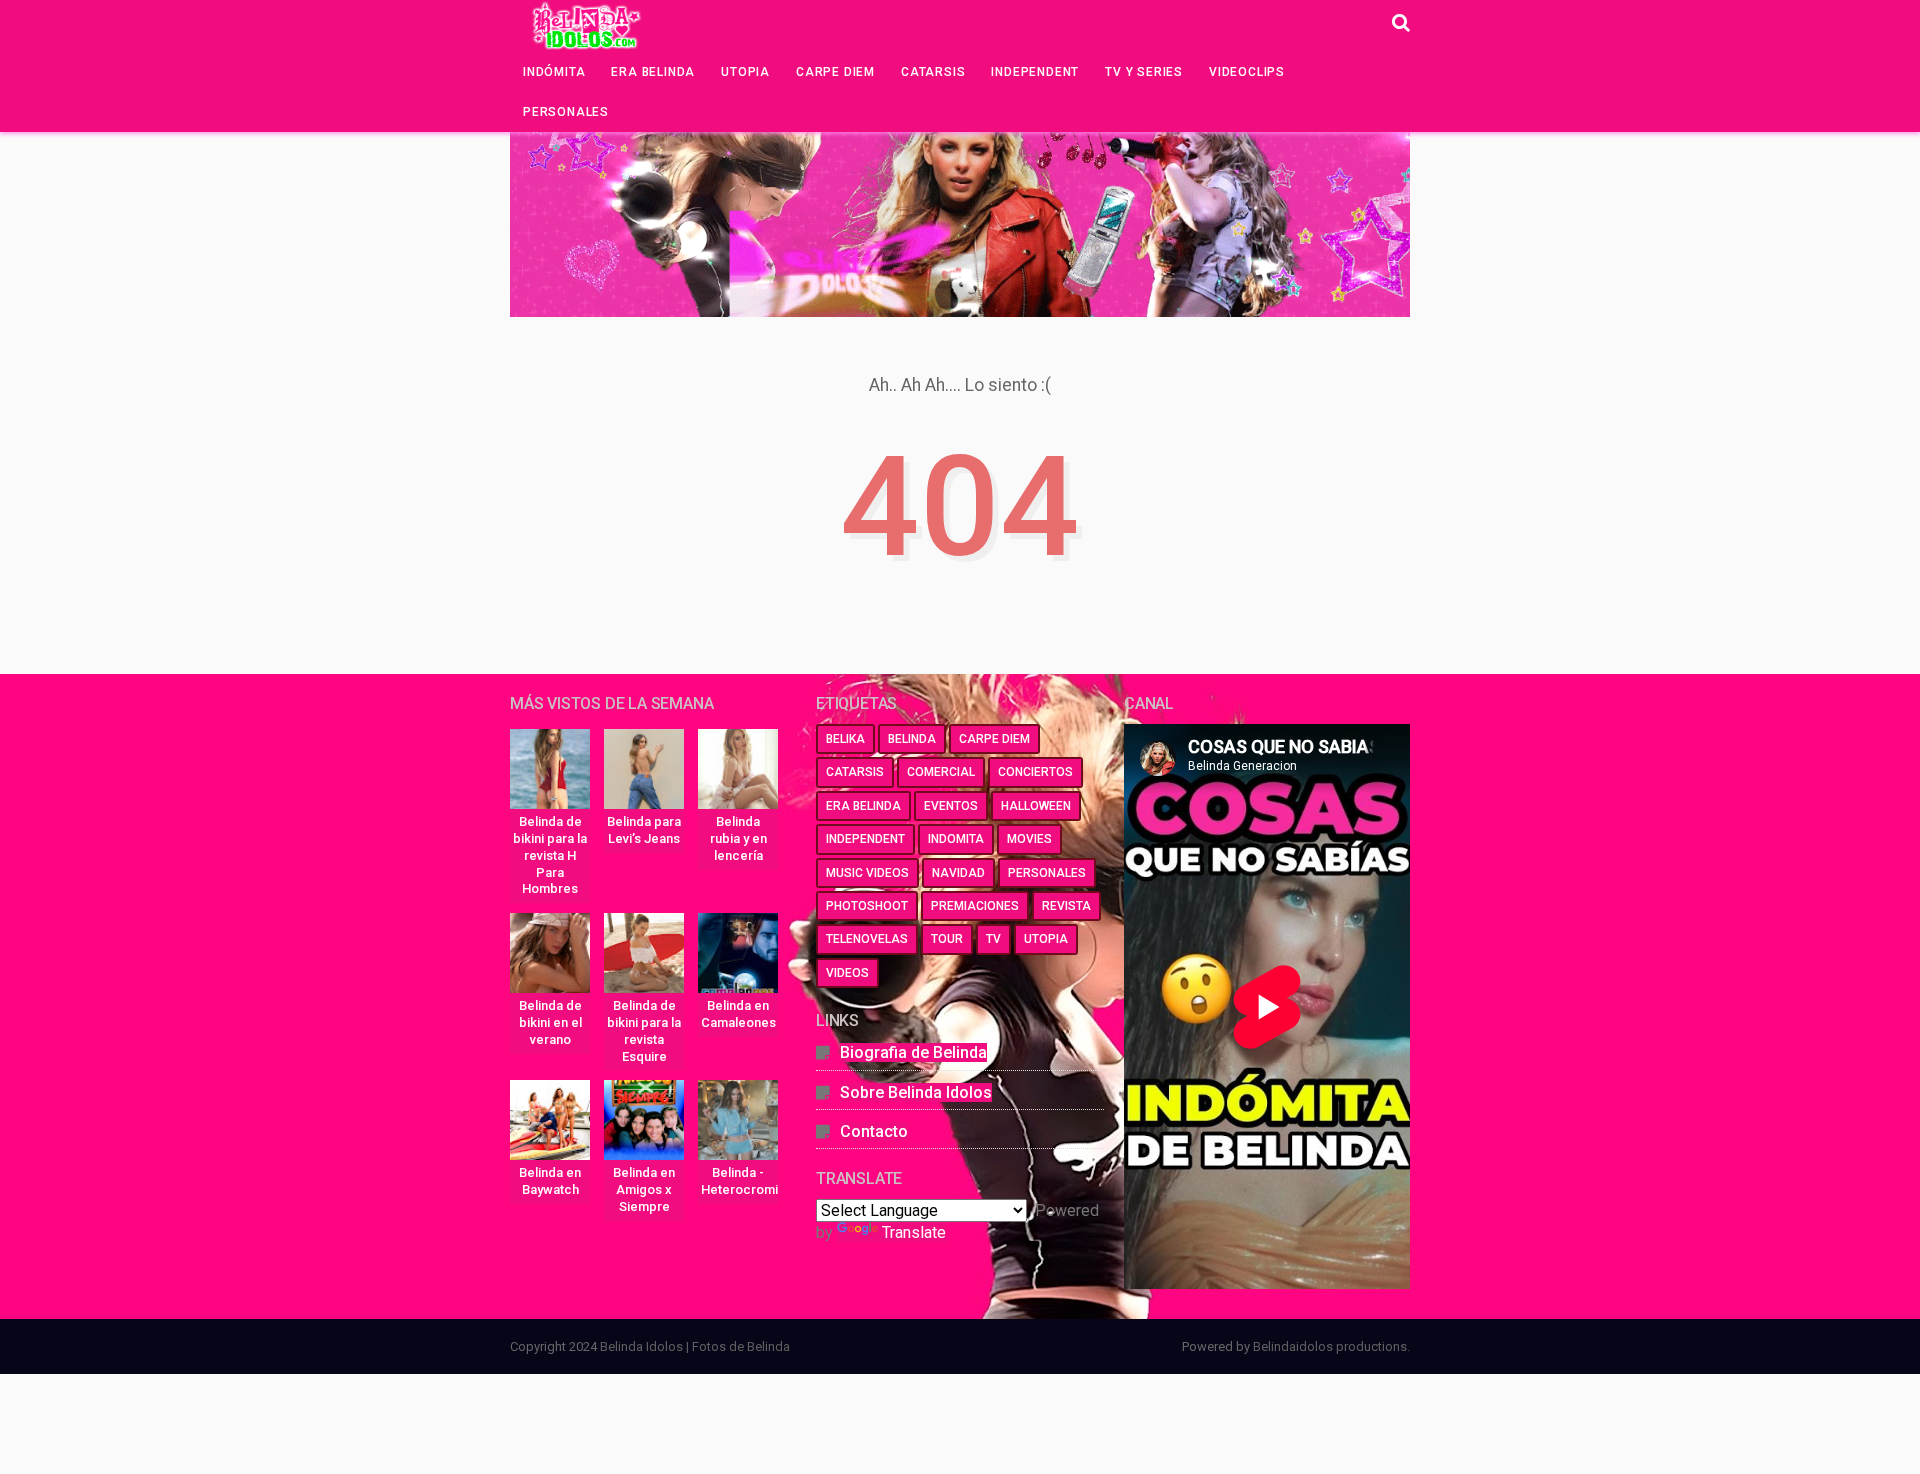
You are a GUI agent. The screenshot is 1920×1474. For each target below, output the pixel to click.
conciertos (1035, 772)
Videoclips (1247, 72)
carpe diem (994, 739)
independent (865, 839)
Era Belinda (653, 72)
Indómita (554, 72)
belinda (912, 739)
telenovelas (867, 939)
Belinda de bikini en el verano (550, 1022)
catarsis (855, 772)
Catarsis (933, 72)
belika (845, 739)
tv (993, 939)
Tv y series (1144, 72)
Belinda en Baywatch (550, 1181)
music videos (867, 873)
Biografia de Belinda (913, 1052)
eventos (951, 806)
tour (947, 939)
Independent (1035, 72)
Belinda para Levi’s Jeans (644, 830)
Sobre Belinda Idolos (916, 1092)
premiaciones (975, 906)
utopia (1046, 939)
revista (1066, 906)
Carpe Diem (835, 72)
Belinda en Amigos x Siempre (644, 1189)
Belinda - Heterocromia (739, 1181)
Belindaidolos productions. (1331, 1346)
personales (1047, 873)
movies (1029, 839)
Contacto (874, 1131)
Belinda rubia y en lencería (738, 838)
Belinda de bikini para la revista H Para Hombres (550, 855)
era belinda (863, 806)
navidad (958, 873)
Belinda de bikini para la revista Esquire (644, 1031)
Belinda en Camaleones (738, 1014)
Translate (914, 1232)
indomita (956, 839)
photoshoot (867, 906)
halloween (1036, 806)
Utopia (745, 72)
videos (847, 973)
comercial (941, 772)
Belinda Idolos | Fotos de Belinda (695, 1346)
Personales (566, 112)
